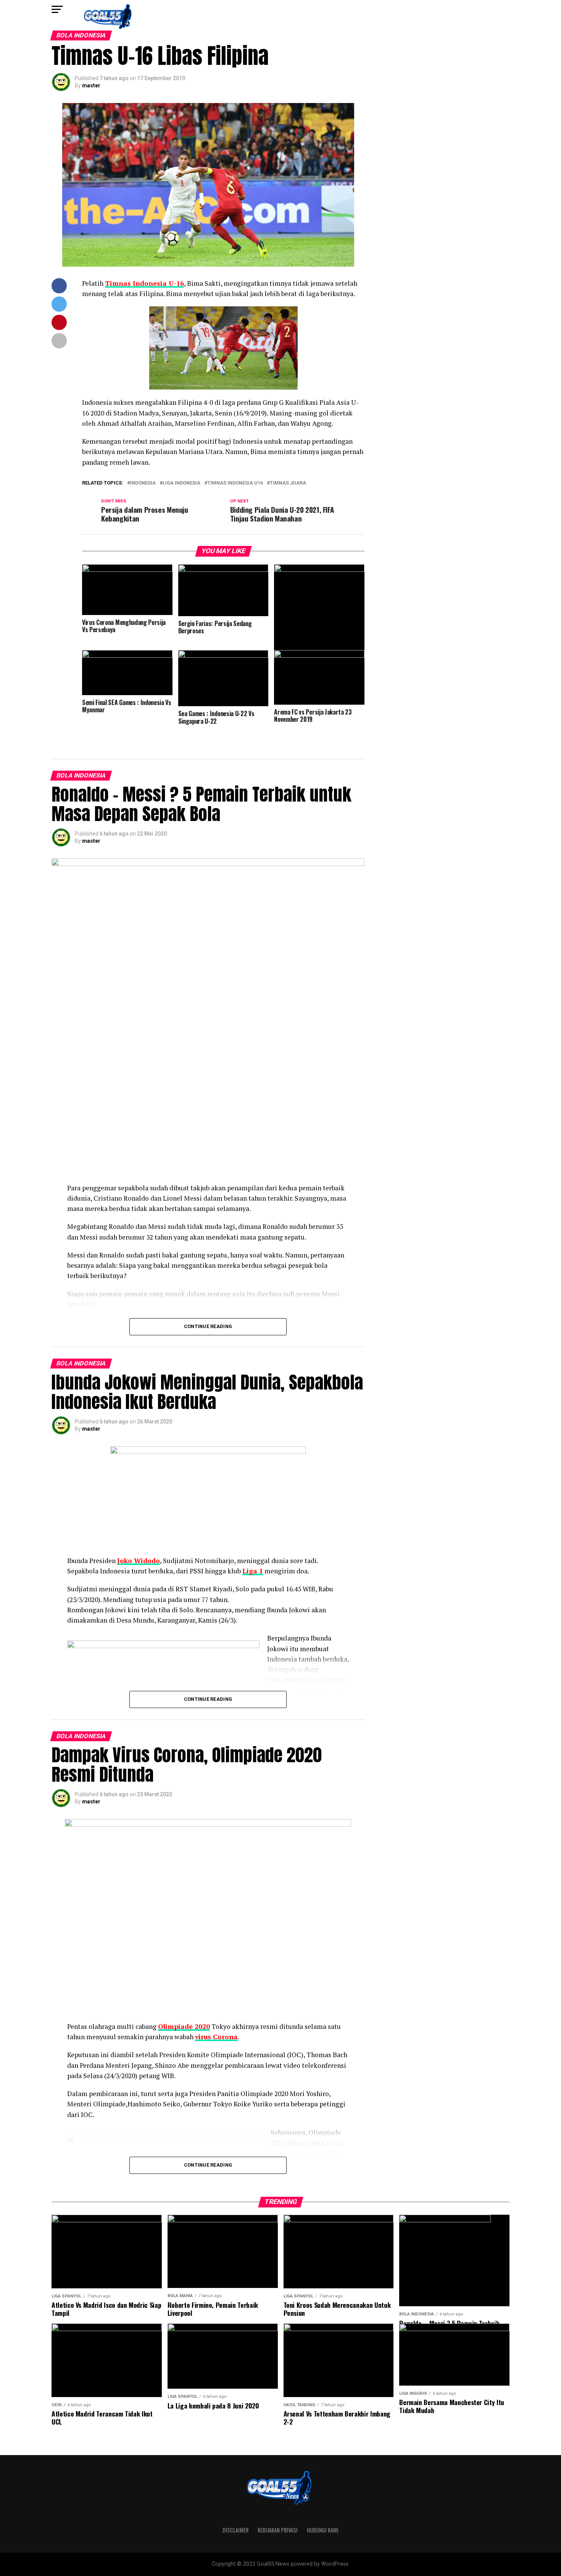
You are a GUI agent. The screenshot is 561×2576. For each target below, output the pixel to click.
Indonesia (143, 483)
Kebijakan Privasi (278, 2530)
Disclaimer (235, 2530)
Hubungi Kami (323, 2530)
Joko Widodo (139, 1561)
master (91, 85)
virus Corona (216, 2037)
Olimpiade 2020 (184, 2026)
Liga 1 (253, 1571)
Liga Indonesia (181, 483)
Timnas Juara (288, 483)
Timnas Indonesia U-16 (144, 283)
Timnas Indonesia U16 (235, 483)
